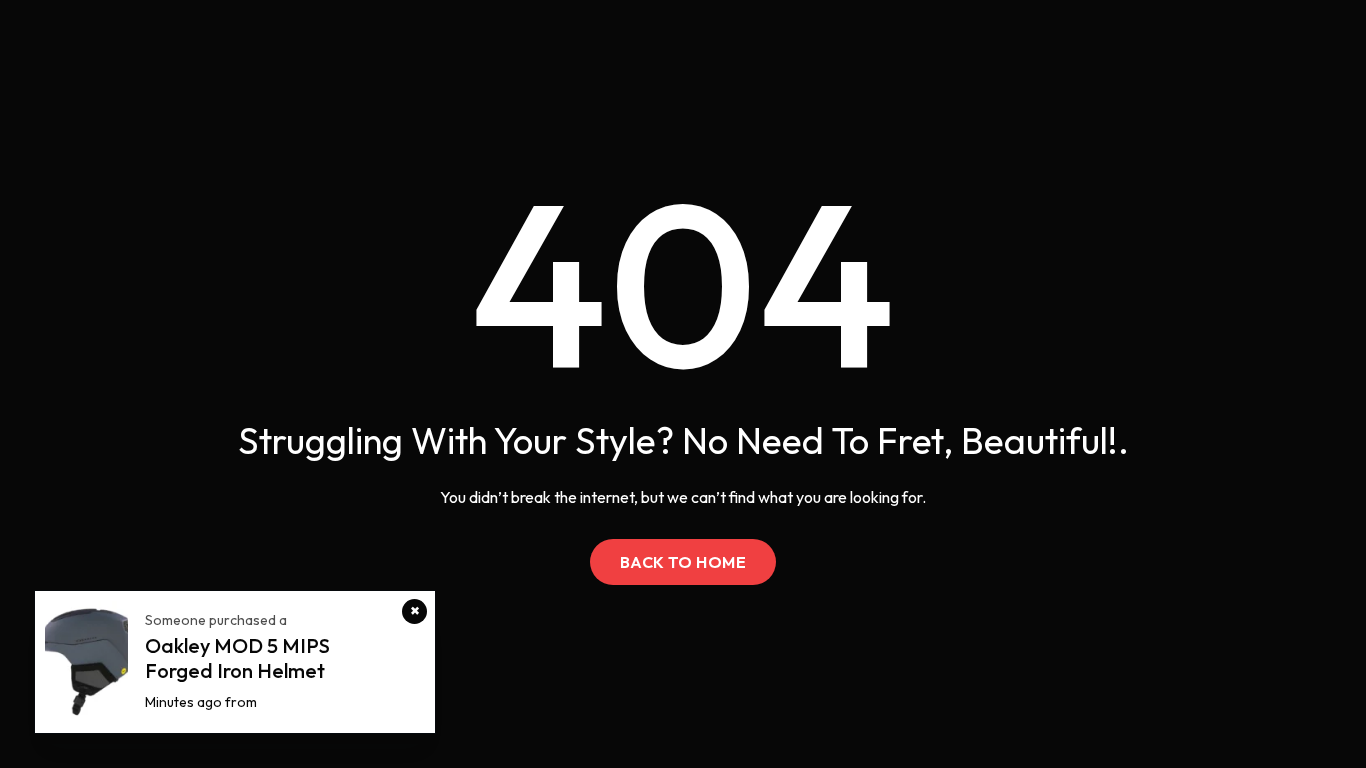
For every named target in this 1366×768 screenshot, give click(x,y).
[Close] (414, 611)
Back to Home (683, 562)
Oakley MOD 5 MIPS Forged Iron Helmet (237, 658)
